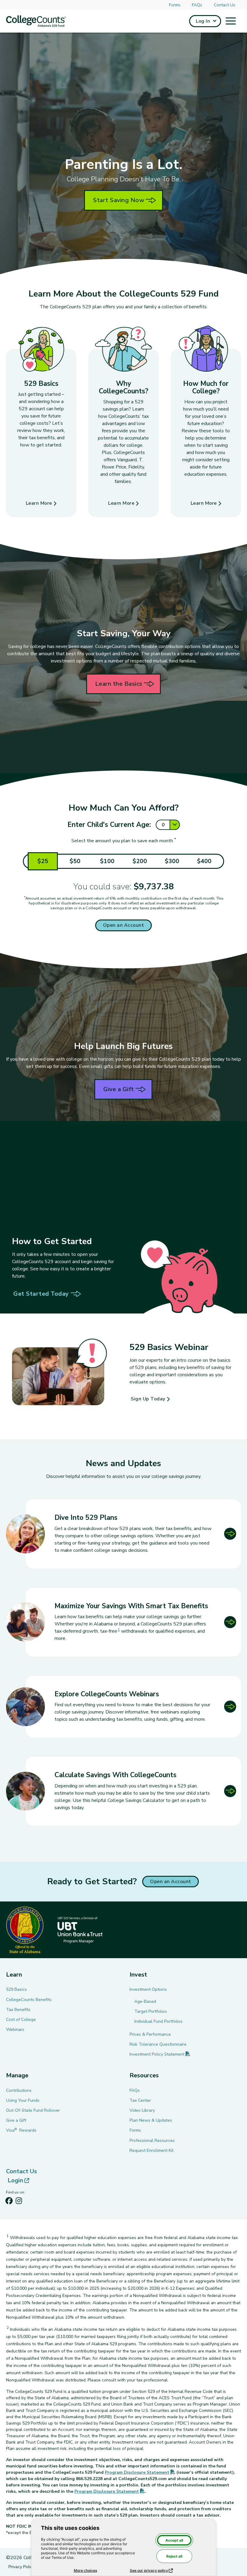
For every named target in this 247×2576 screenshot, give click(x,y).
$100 (107, 861)
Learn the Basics (119, 684)
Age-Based (145, 2001)
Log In (203, 21)
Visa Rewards (21, 2130)
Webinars (15, 2030)
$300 (172, 861)
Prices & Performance (150, 2034)
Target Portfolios (151, 2011)
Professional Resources (152, 2141)
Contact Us (225, 5)
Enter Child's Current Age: (109, 825)
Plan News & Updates (151, 2120)
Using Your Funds (23, 2100)
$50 (75, 861)
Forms (175, 5)
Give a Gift (119, 1089)
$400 (204, 861)
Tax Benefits (18, 2010)
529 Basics (16, 1989)
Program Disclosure (140, 2472)
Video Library (142, 2110)
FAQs (197, 5)
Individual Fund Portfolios (158, 2021)
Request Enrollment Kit (152, 2150)
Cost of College (21, 2020)
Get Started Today (41, 1294)
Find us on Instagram (19, 2202)
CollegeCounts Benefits (29, 2000)
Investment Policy (160, 2054)
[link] (123, 1622)
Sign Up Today (148, 1399)
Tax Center (140, 2100)
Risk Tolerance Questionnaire (158, 2044)
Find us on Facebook (9, 2202)
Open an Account (124, 925)
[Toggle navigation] (231, 21)
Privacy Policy (21, 2567)
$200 (140, 861)
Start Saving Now (119, 200)
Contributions (19, 2090)
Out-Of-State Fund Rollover (33, 2110)
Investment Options (148, 1989)
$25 (43, 861)
